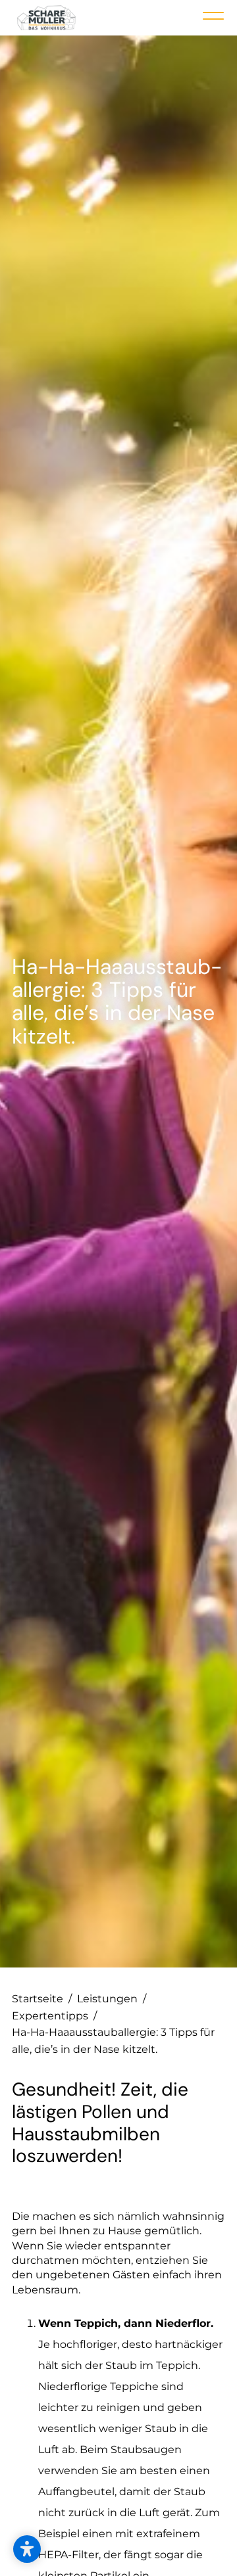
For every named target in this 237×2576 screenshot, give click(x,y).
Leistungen (112, 1999)
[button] (27, 2549)
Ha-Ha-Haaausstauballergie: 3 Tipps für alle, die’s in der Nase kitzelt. (113, 2041)
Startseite (42, 1999)
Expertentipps (54, 2016)
